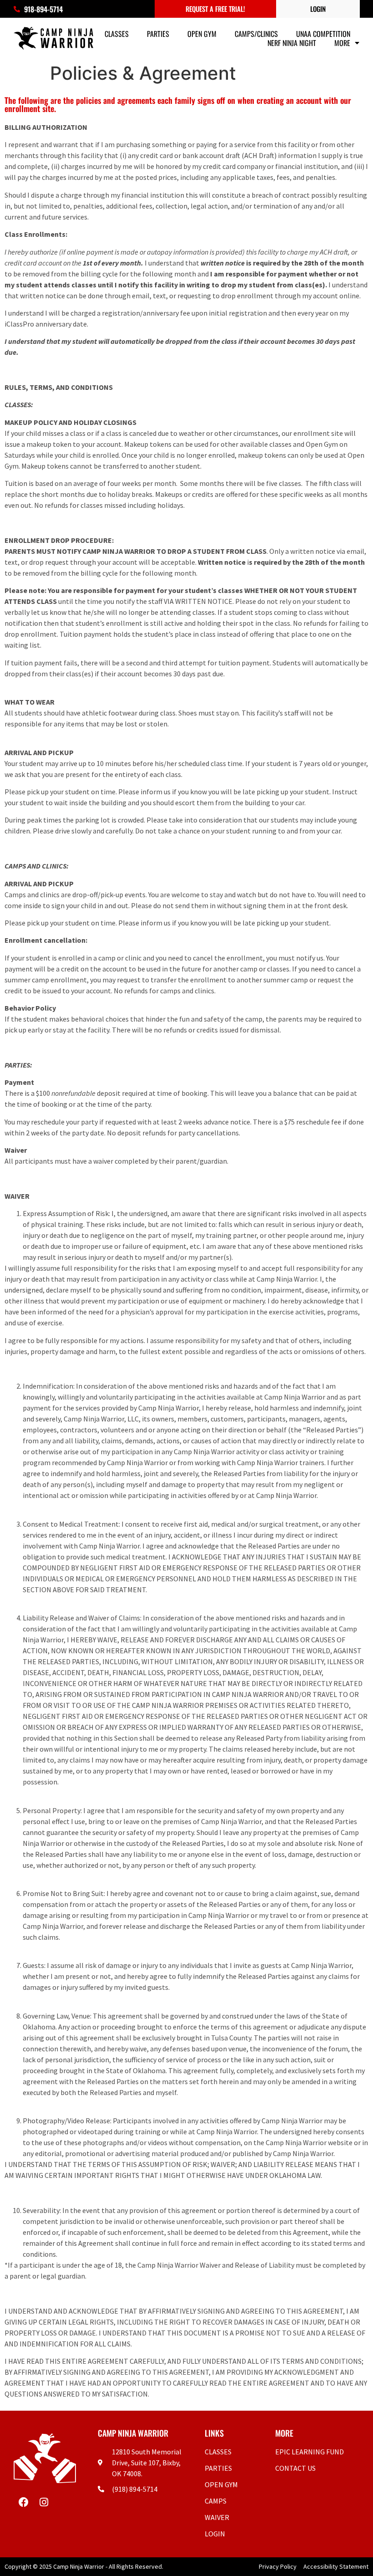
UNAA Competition (323, 34)
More (342, 43)
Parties (158, 34)
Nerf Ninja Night (292, 43)
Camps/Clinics (256, 34)
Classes (117, 34)
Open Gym (202, 34)
